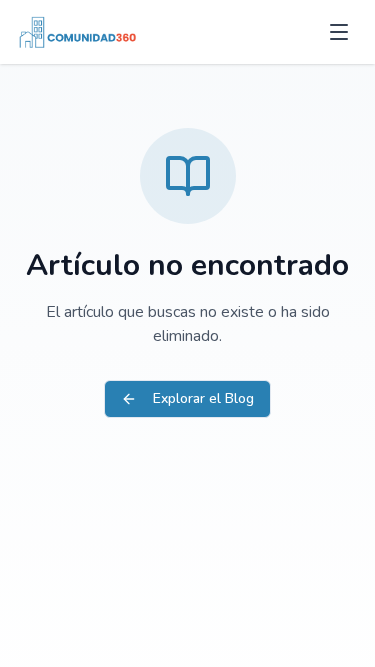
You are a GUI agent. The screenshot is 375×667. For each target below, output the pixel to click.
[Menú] (339, 32)
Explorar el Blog (203, 398)
